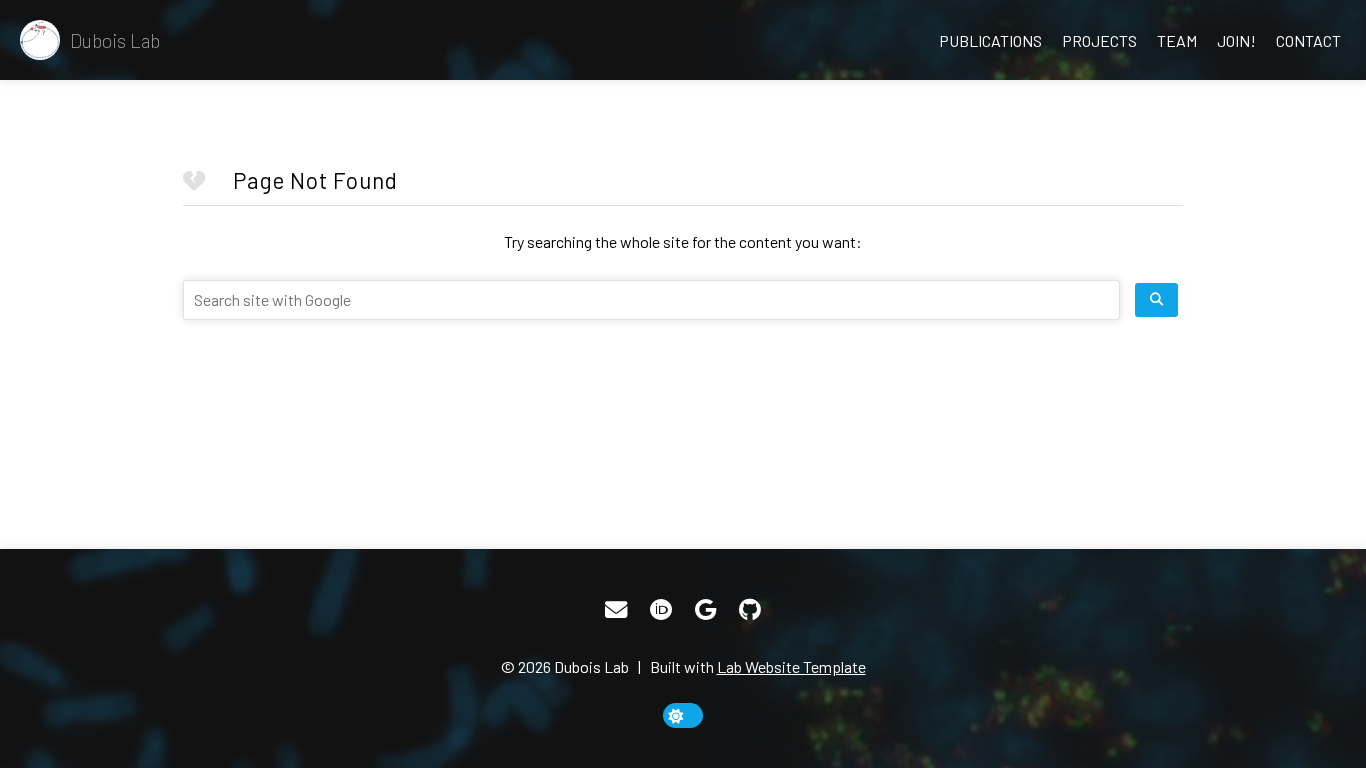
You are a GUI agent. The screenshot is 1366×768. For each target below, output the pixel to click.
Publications (990, 40)
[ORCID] (661, 610)
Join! (1236, 40)
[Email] (616, 610)
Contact (1308, 40)
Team (1177, 40)
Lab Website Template (791, 666)
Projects (1099, 40)
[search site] (1156, 299)
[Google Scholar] (705, 610)
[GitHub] (750, 610)
